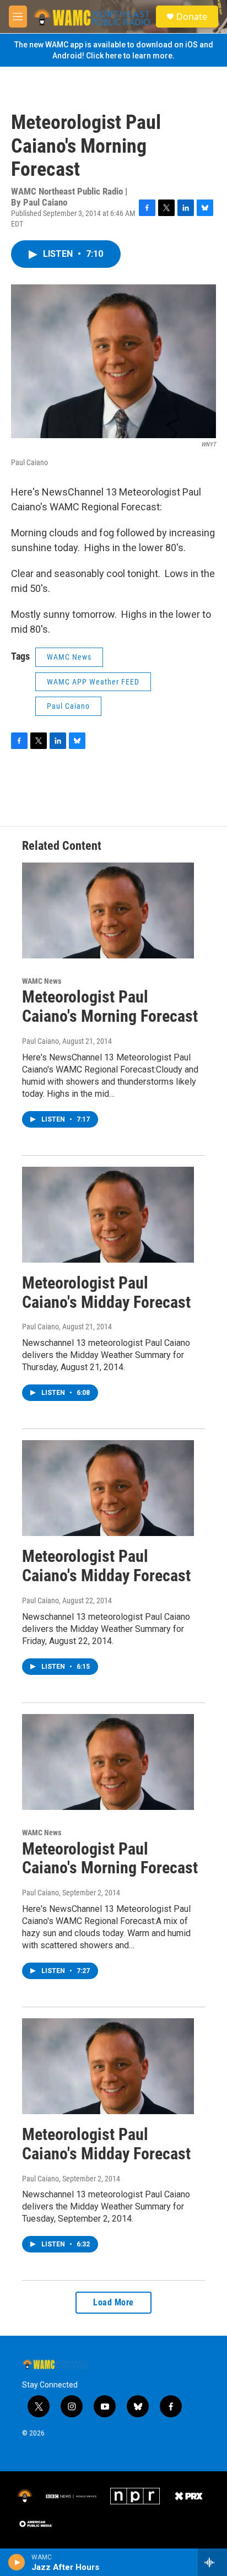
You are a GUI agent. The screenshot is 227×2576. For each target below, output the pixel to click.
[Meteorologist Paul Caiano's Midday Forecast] (108, 1215)
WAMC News (69, 657)
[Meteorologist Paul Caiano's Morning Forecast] (108, 910)
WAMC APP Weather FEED (93, 682)
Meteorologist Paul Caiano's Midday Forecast (106, 1292)
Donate (192, 17)
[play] (17, 2562)
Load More (113, 2302)
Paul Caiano (68, 706)
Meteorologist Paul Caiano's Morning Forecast (110, 1006)
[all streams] (212, 2562)
